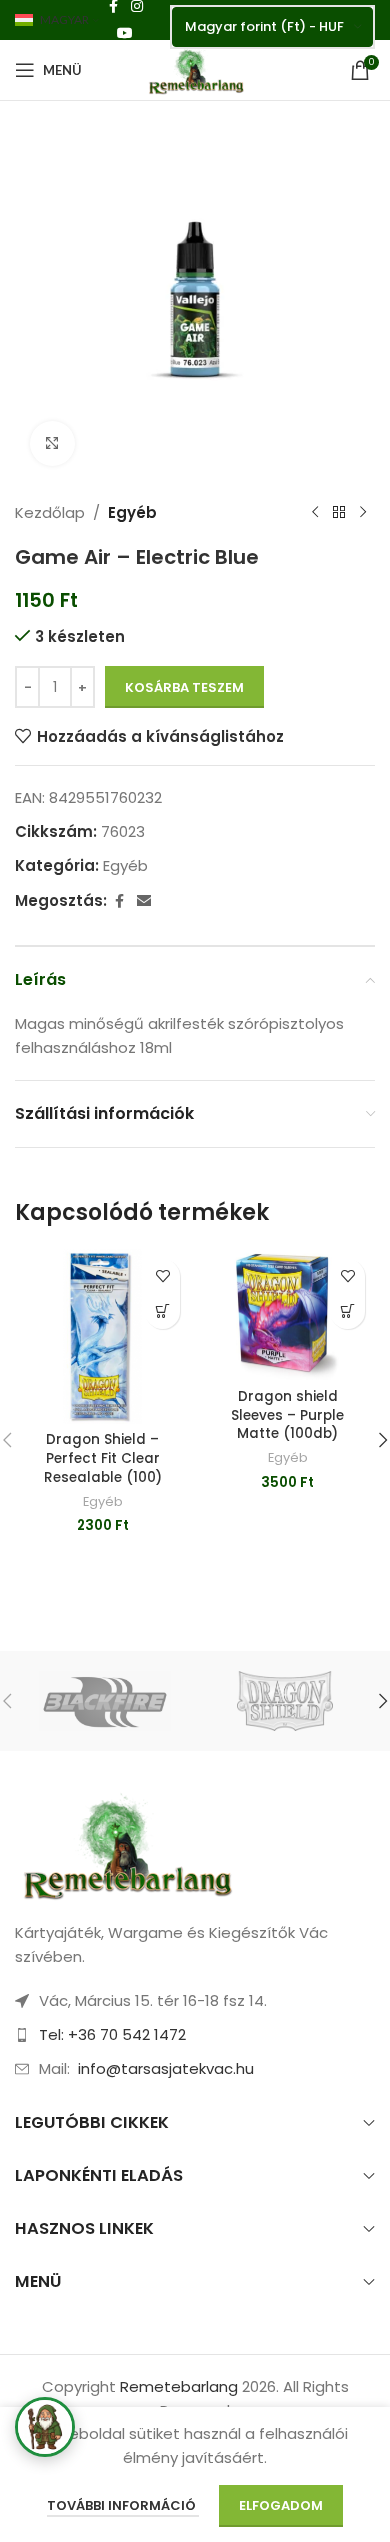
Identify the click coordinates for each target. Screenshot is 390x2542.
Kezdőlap (50, 512)
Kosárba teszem (184, 687)
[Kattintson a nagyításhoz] (52, 443)
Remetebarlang (179, 2386)
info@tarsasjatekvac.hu (166, 2068)
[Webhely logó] (195, 68)
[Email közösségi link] (144, 901)
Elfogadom (281, 2505)
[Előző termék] (315, 513)
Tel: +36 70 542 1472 (112, 2034)
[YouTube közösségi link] (125, 33)
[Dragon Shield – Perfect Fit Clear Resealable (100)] (102, 1336)
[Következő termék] (363, 513)
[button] (162, 1311)
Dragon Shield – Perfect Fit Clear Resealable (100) (103, 1458)
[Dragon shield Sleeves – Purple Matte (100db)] (287, 1314)
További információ (123, 2505)
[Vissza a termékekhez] (339, 513)
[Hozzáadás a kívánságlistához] (162, 1276)
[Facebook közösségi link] (119, 901)
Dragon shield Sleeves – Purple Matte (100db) (287, 1415)
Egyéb (132, 512)
